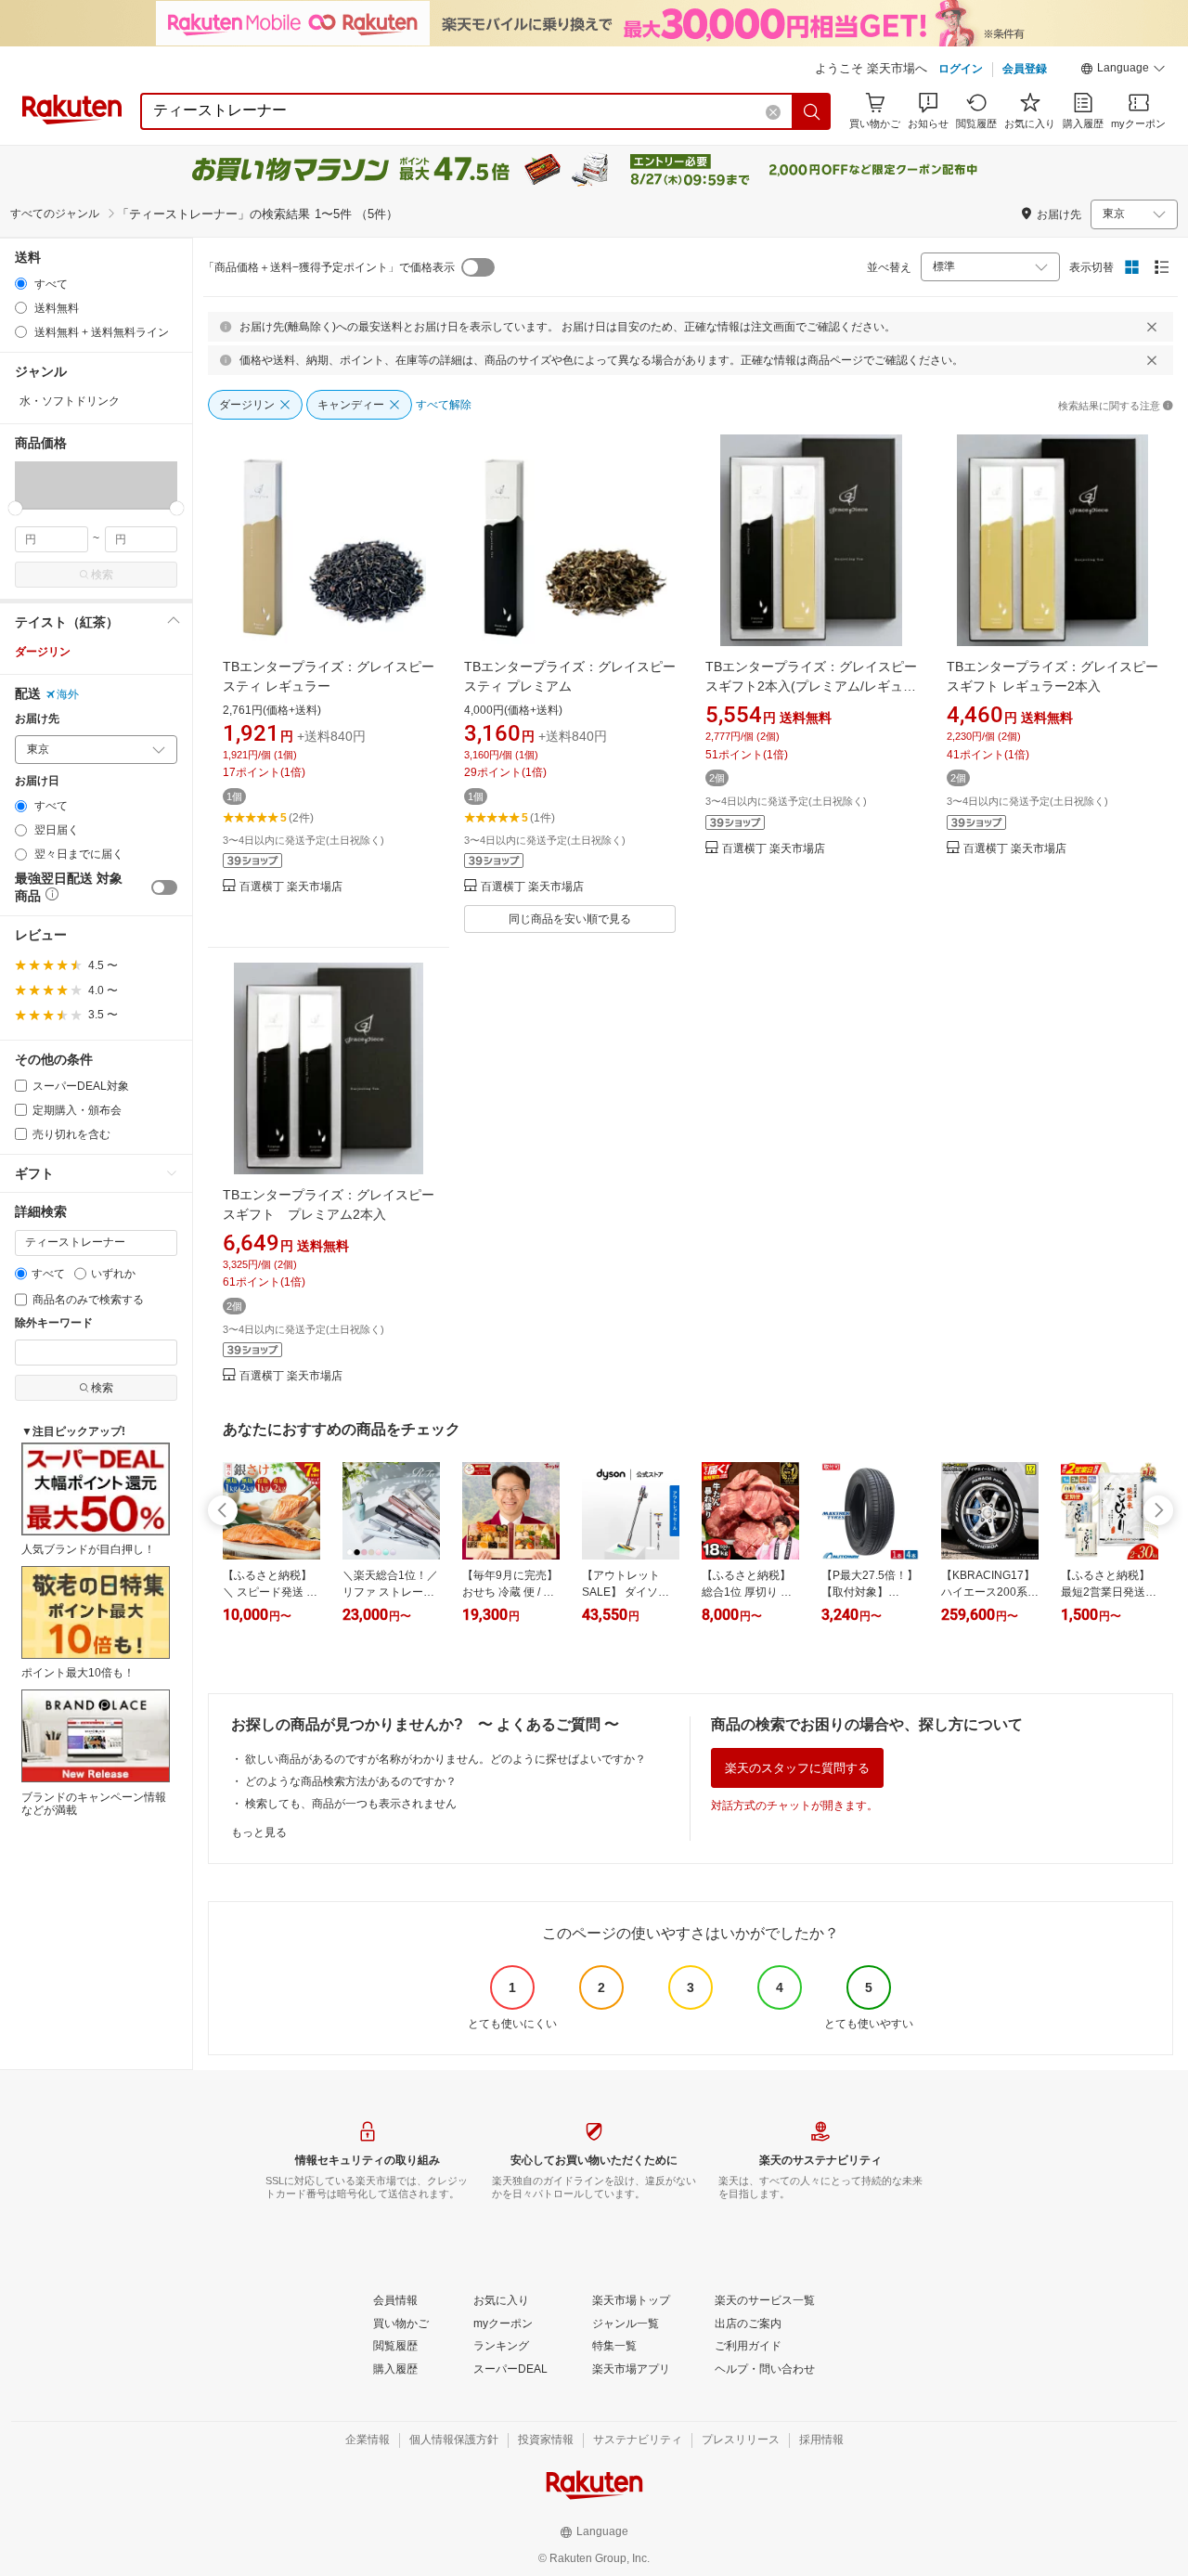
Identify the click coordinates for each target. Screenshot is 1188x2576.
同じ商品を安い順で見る (570, 919)
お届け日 (37, 781)
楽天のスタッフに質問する (797, 1768)
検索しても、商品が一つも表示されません (351, 1804)
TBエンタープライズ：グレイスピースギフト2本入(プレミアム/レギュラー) (811, 686)
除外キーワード (54, 1323)
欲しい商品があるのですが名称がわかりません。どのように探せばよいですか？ (445, 1759)
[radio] (21, 284)
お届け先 (37, 719)
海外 (68, 694)
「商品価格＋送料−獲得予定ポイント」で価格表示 (329, 267)
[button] (1123, 71)
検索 (102, 575)
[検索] (812, 111)
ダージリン (43, 652)
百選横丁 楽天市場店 (291, 887)
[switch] (164, 887)
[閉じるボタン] (1152, 327)
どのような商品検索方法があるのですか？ (351, 1781)
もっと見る (259, 1832)
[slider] (15, 508)
